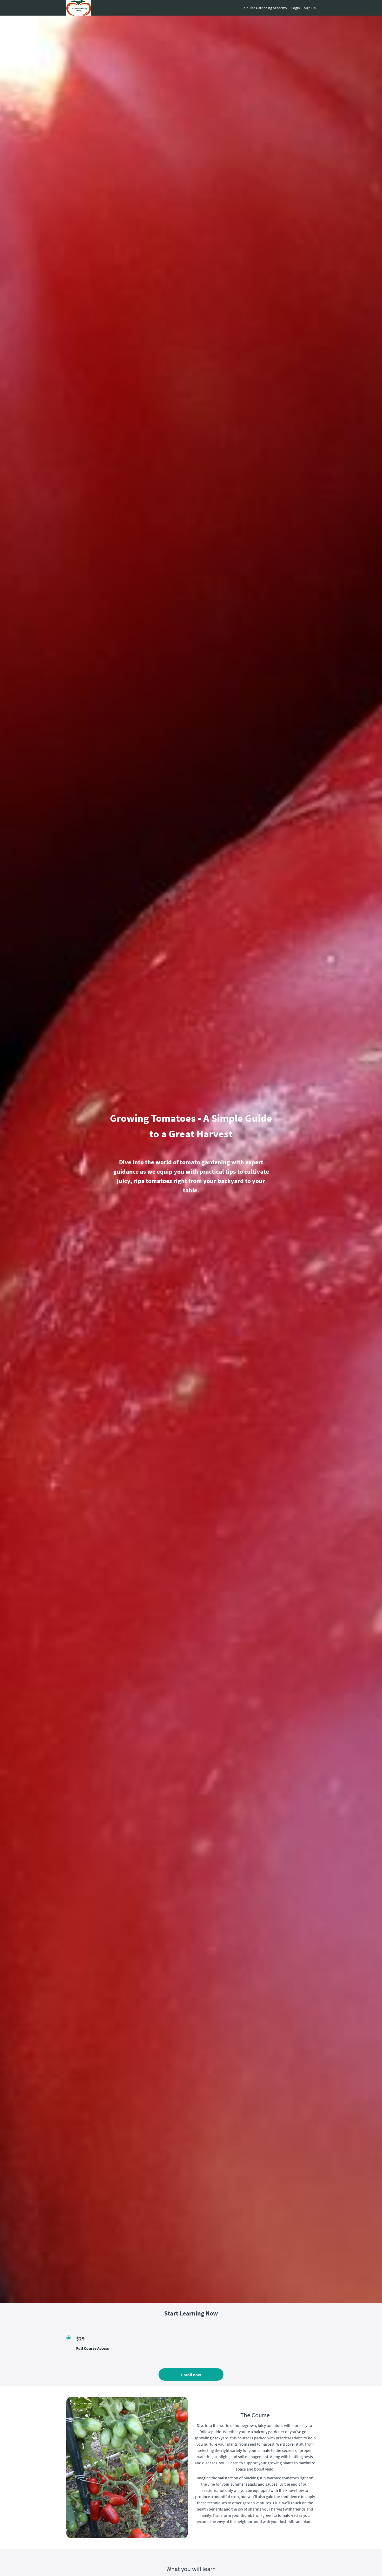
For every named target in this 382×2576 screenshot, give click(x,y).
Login (296, 8)
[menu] (277, 8)
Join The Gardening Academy (264, 8)
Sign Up (310, 8)
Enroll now (191, 2375)
